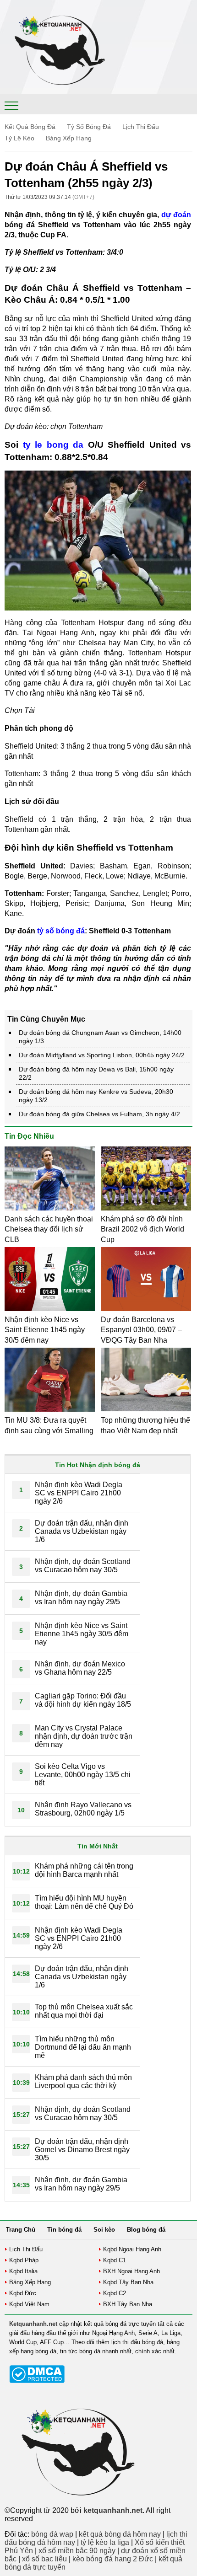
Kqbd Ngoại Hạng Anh (132, 2249)
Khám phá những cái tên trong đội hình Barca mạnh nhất (84, 1870)
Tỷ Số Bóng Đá (89, 127)
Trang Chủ (21, 2230)
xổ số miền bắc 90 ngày (77, 2551)
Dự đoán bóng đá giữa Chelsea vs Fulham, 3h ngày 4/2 (99, 1114)
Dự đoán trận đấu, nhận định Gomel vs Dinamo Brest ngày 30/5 (82, 2150)
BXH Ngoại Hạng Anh (131, 2271)
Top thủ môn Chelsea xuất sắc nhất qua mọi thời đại (84, 2011)
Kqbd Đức (23, 2293)
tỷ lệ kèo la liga (105, 2542)
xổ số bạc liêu (44, 2559)
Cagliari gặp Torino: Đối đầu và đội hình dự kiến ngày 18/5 (83, 1700)
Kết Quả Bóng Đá (30, 127)
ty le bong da (53, 445)
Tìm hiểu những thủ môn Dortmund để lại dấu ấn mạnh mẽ (83, 2047)
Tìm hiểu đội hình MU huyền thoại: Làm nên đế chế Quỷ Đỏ (84, 1902)
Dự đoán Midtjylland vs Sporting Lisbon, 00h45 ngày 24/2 (102, 1055)
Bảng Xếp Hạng (69, 138)
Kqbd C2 (115, 2293)
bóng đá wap (52, 2534)
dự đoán (176, 215)
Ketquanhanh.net (33, 2324)
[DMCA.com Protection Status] (37, 2381)
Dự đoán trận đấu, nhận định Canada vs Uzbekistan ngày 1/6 (82, 1531)
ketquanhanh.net (113, 2510)
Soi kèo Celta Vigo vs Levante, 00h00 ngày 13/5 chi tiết (83, 1775)
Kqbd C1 (115, 2260)
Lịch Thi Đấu (141, 127)
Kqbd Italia (23, 2271)
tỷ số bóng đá (61, 931)
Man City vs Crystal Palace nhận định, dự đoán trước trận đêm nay (84, 1736)
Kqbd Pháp (24, 2260)
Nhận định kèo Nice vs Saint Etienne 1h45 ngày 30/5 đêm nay (45, 1330)
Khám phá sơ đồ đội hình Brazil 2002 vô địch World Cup (142, 1229)
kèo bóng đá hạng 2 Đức (113, 2559)
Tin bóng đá (64, 2230)
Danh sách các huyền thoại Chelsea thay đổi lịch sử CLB (49, 1229)
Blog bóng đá (146, 2230)
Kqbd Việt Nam (29, 2304)
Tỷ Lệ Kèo (19, 138)
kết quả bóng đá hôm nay (120, 2534)
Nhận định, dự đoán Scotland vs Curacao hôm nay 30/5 (83, 1566)
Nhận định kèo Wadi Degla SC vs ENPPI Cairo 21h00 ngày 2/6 (79, 1493)
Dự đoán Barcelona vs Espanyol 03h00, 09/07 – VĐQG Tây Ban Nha (141, 1330)
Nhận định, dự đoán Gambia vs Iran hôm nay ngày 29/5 (81, 1598)
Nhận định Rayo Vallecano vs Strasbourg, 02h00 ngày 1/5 (83, 1809)
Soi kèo (104, 2230)
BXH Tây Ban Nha (128, 2304)
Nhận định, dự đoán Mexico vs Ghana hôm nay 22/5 (80, 1668)
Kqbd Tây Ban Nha (128, 2282)
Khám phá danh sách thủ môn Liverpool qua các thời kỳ (83, 2081)
